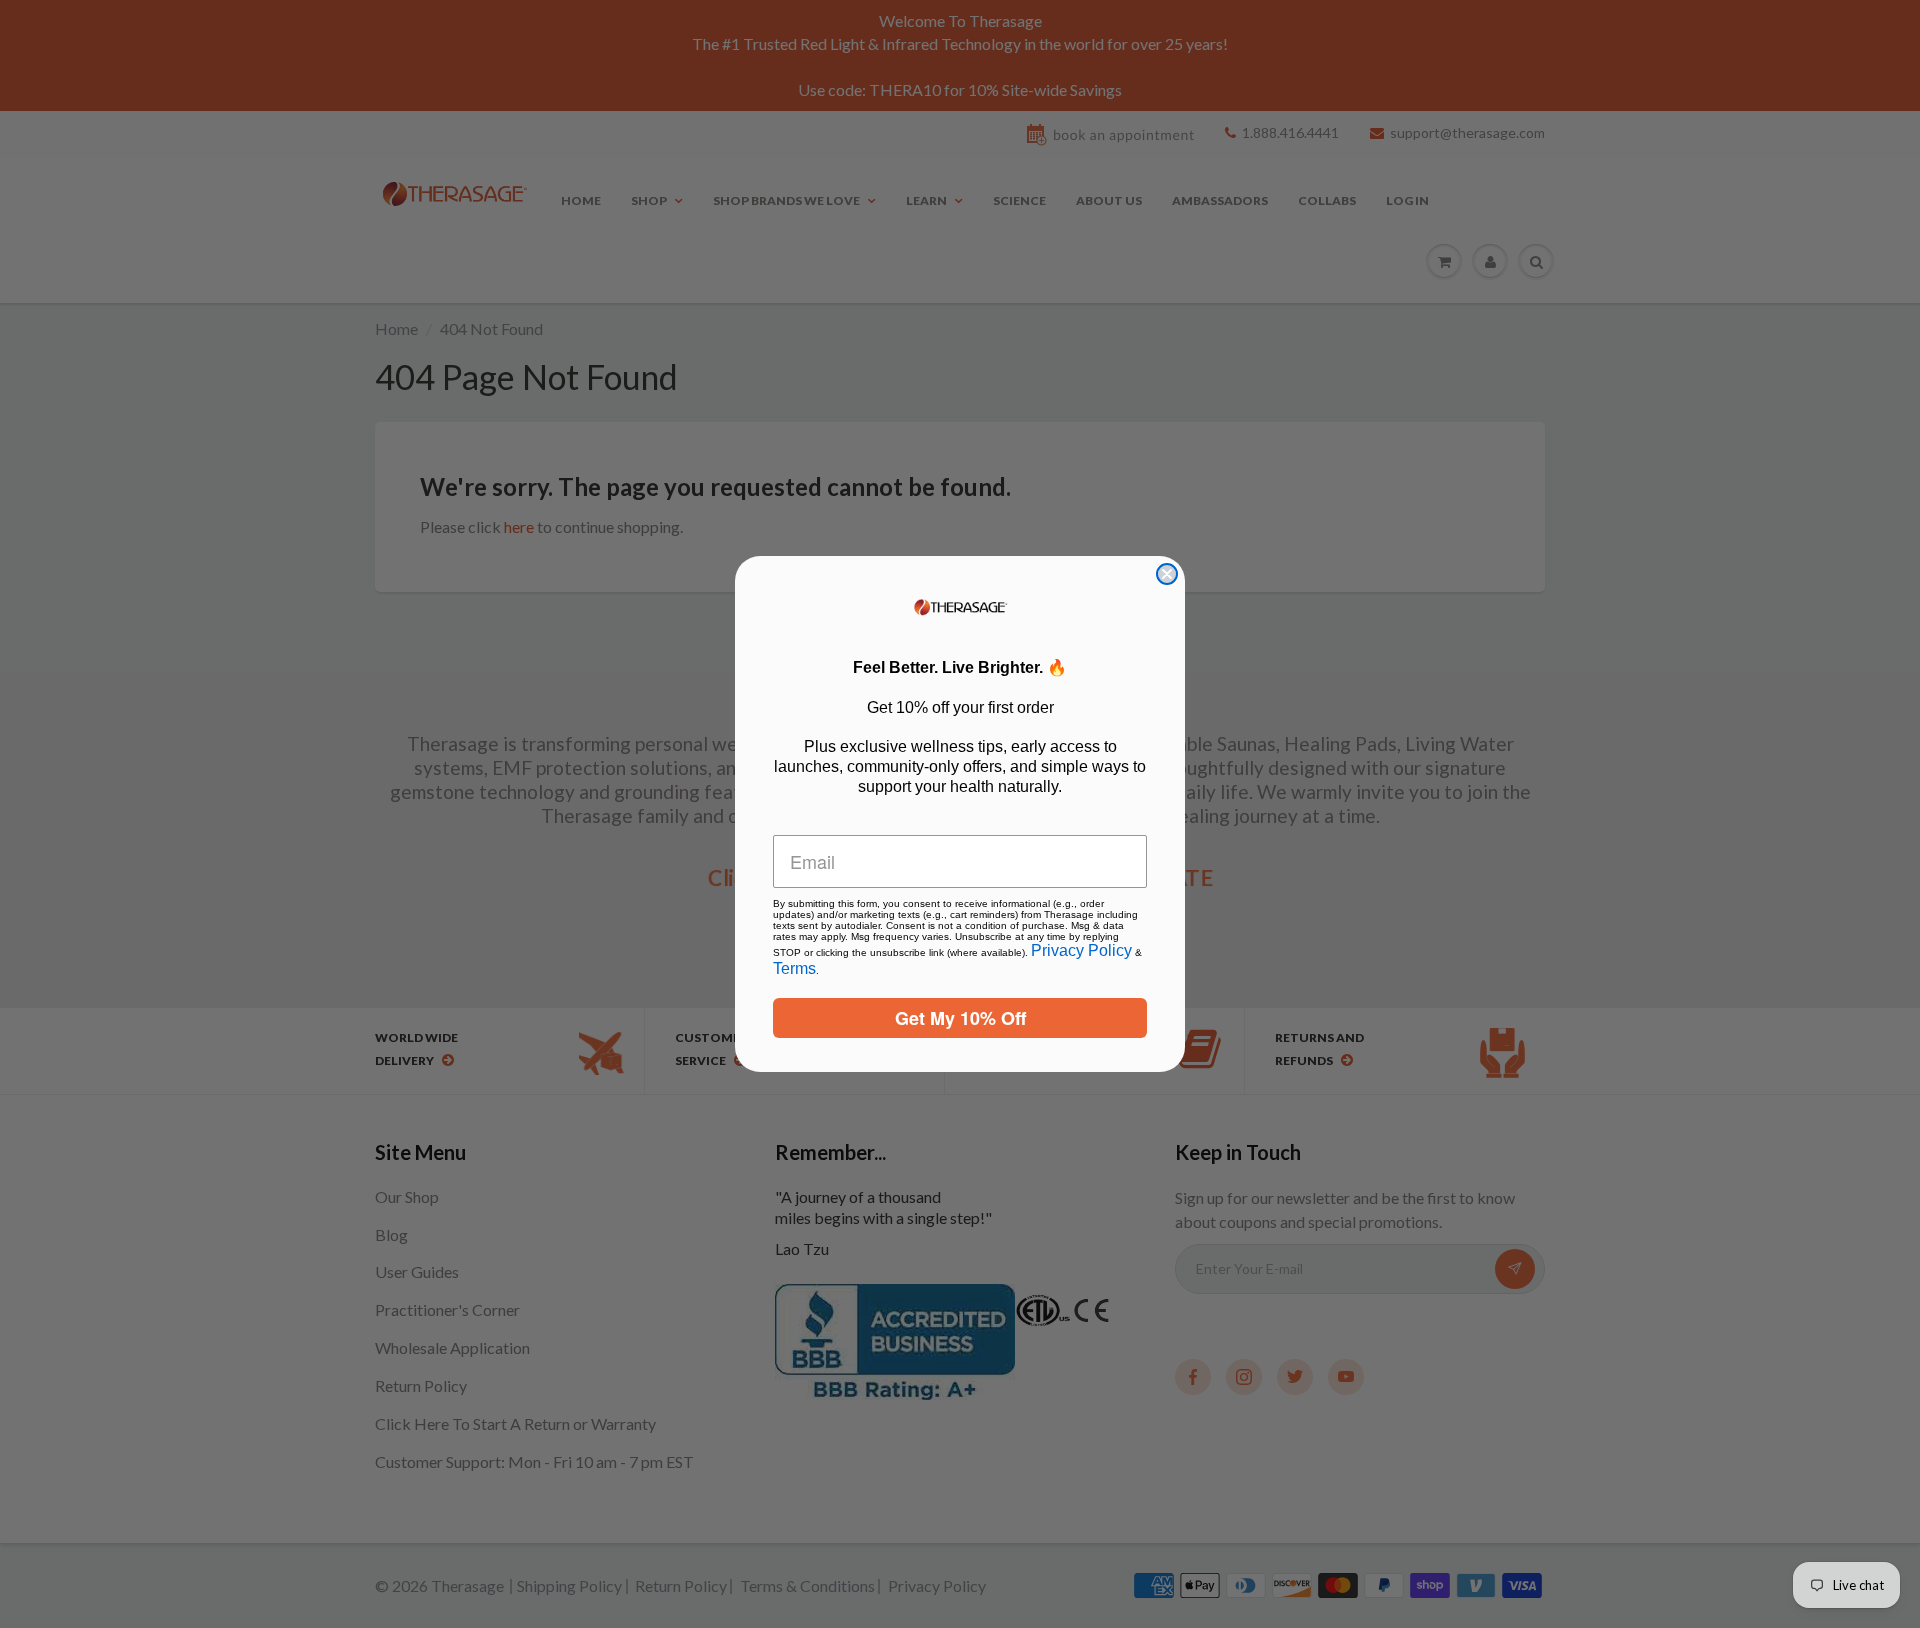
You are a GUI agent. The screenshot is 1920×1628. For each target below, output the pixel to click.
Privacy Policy (1081, 950)
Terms (794, 968)
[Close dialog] (1167, 574)
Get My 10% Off (960, 1018)
